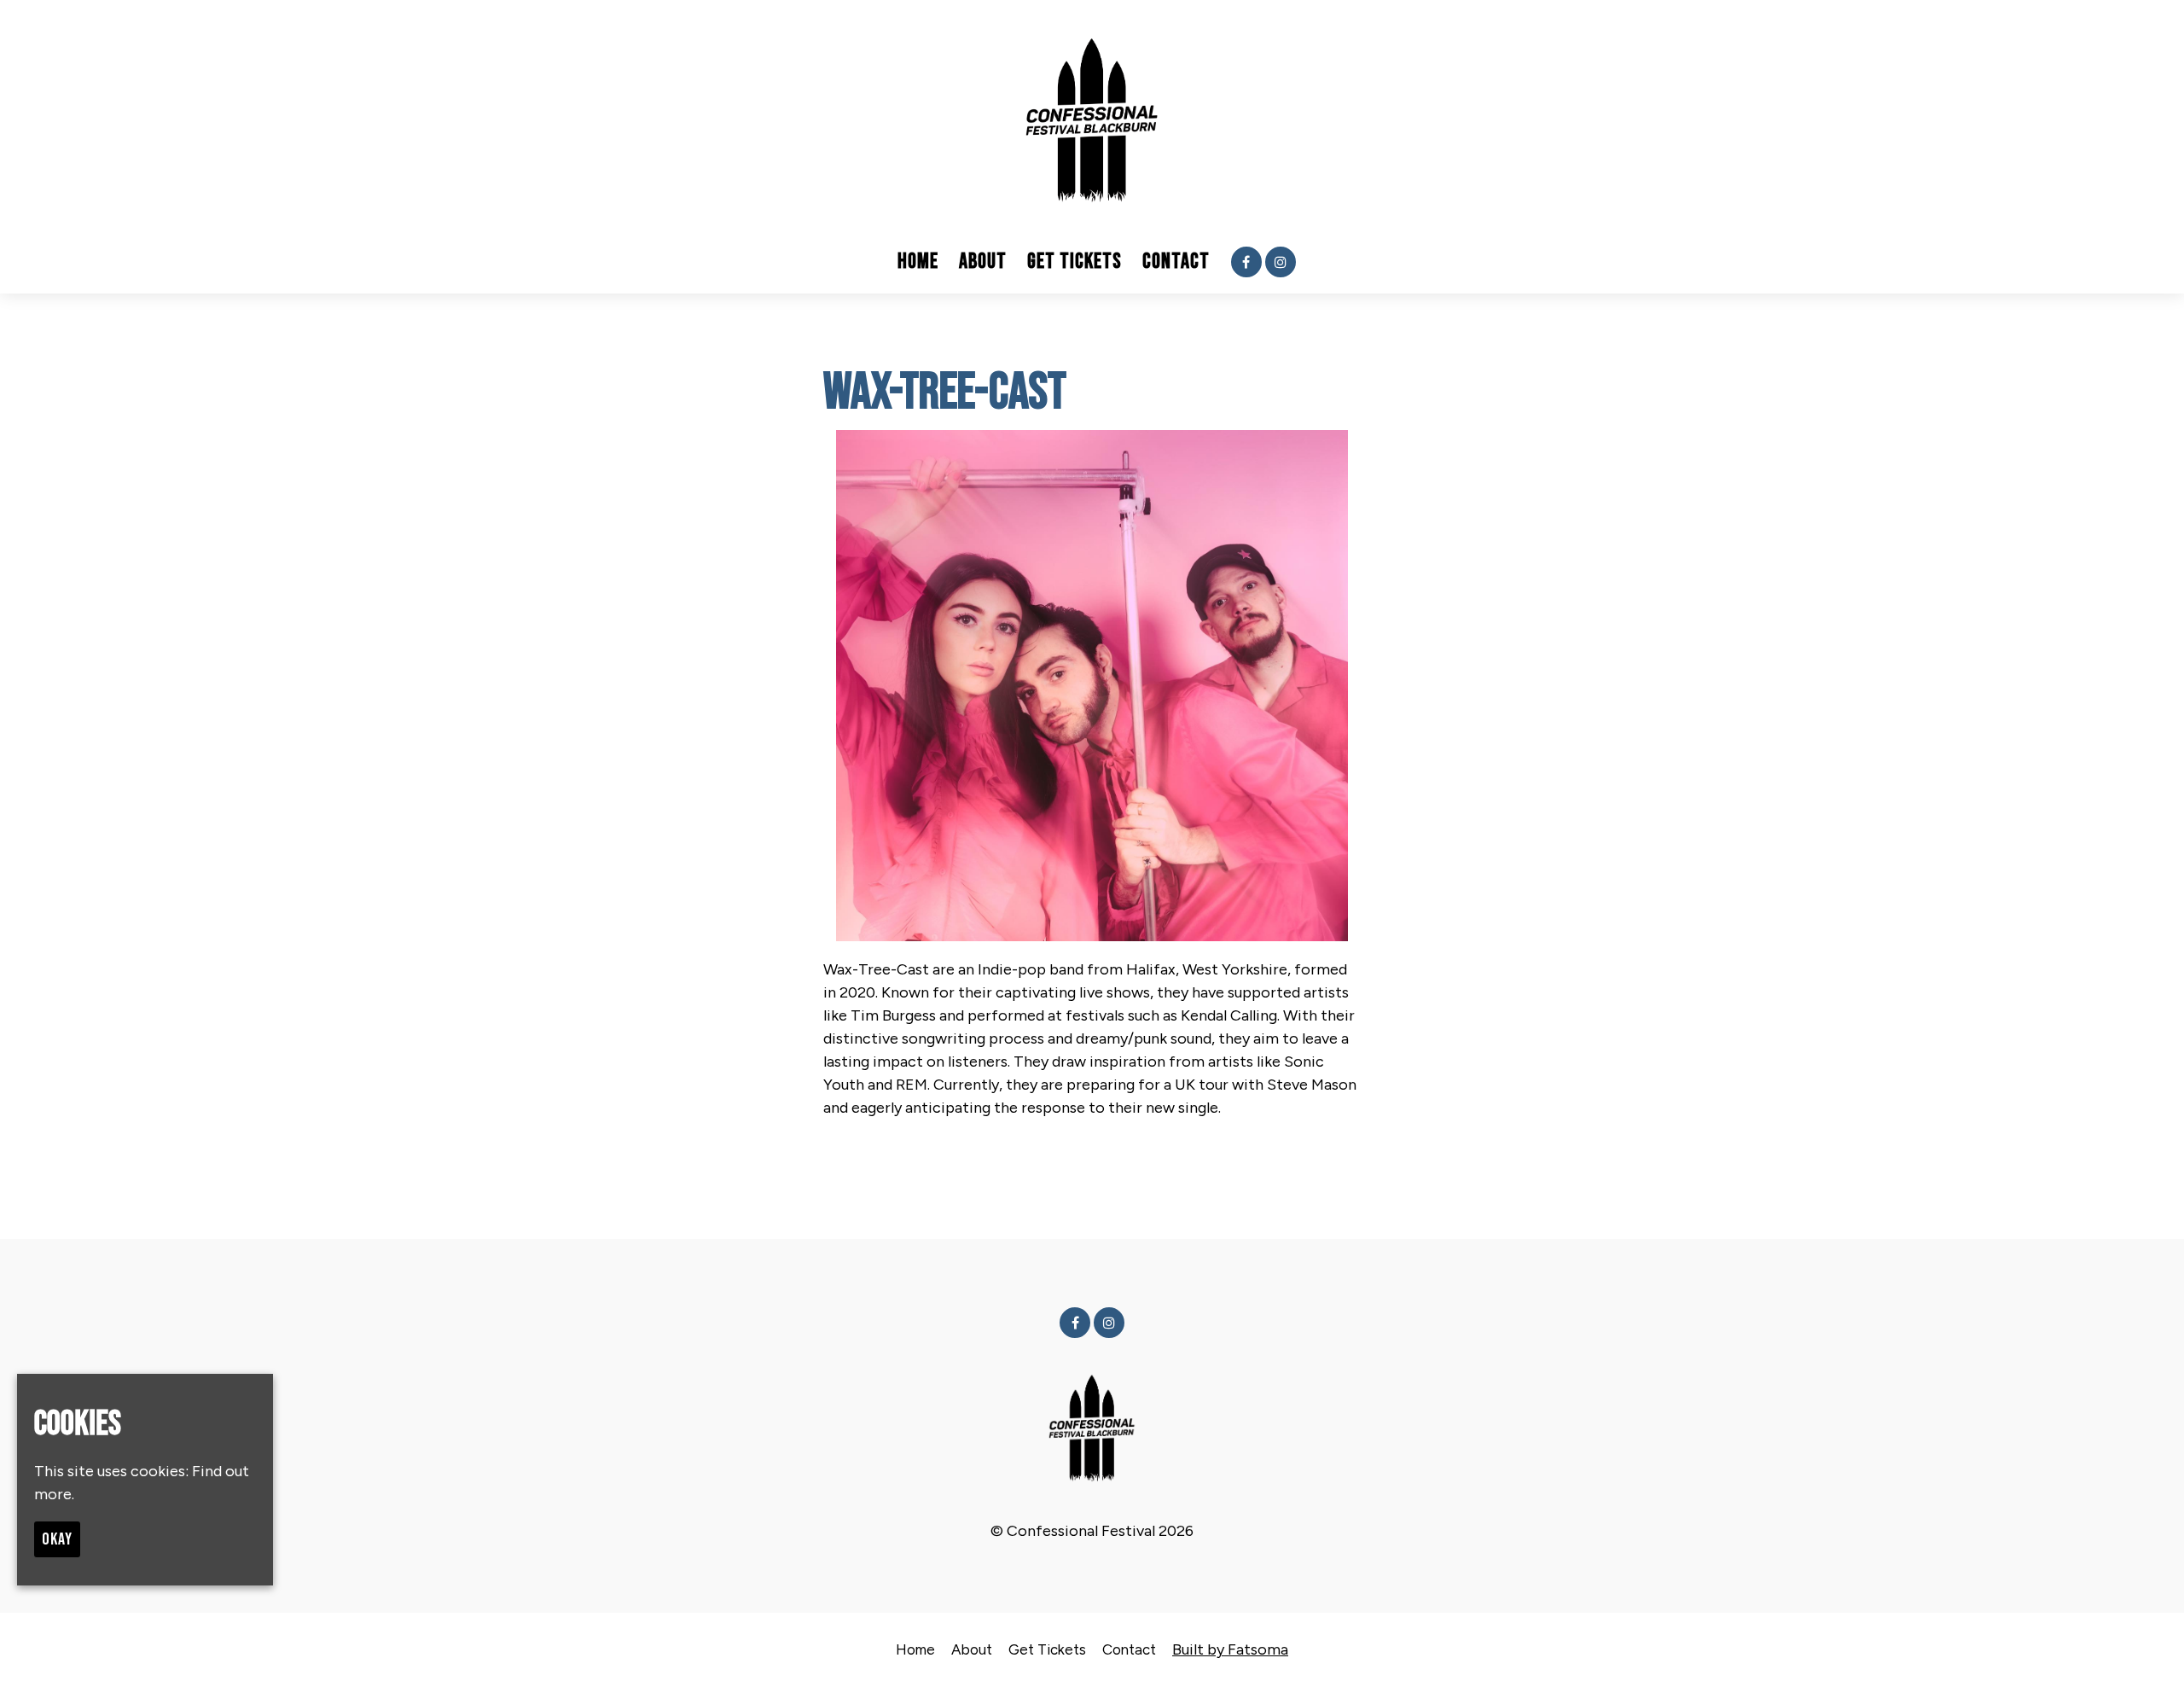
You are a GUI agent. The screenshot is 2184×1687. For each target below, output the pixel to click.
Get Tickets (1075, 262)
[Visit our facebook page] (1246, 262)
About (983, 262)
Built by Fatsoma (1230, 1649)
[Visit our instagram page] (1281, 262)
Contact (1176, 262)
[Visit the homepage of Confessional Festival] (1092, 115)
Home (918, 262)
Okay (57, 1539)
